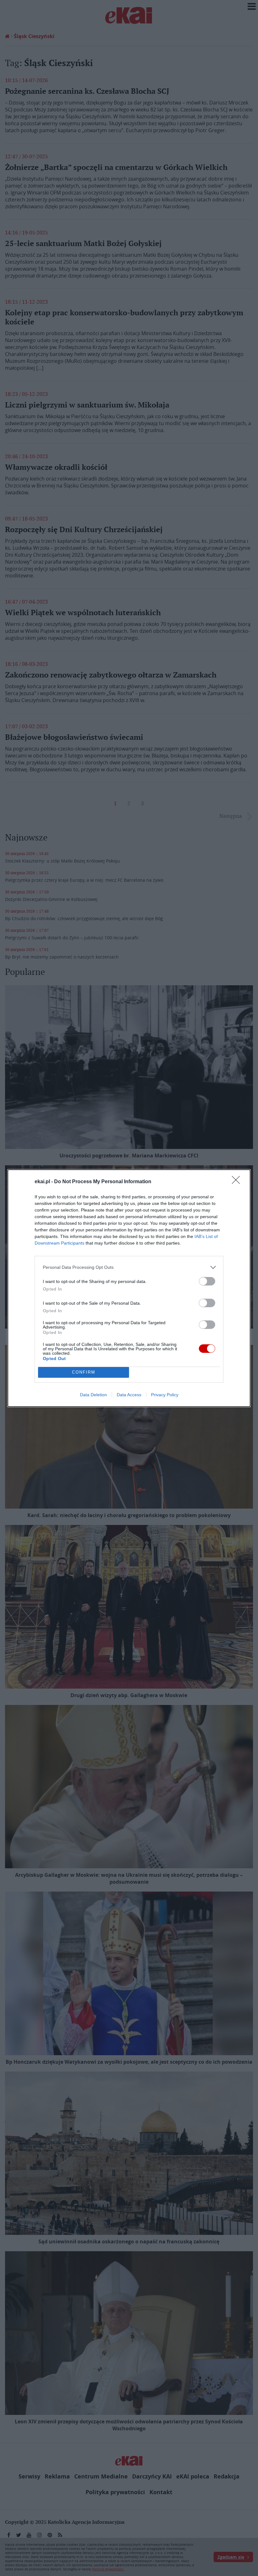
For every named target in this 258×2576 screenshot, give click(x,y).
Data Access (129, 1395)
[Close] (238, 1182)
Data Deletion (93, 1395)
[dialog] (129, 1288)
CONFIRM (84, 1372)
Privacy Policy (165, 1395)
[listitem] (129, 1267)
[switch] (207, 1281)
